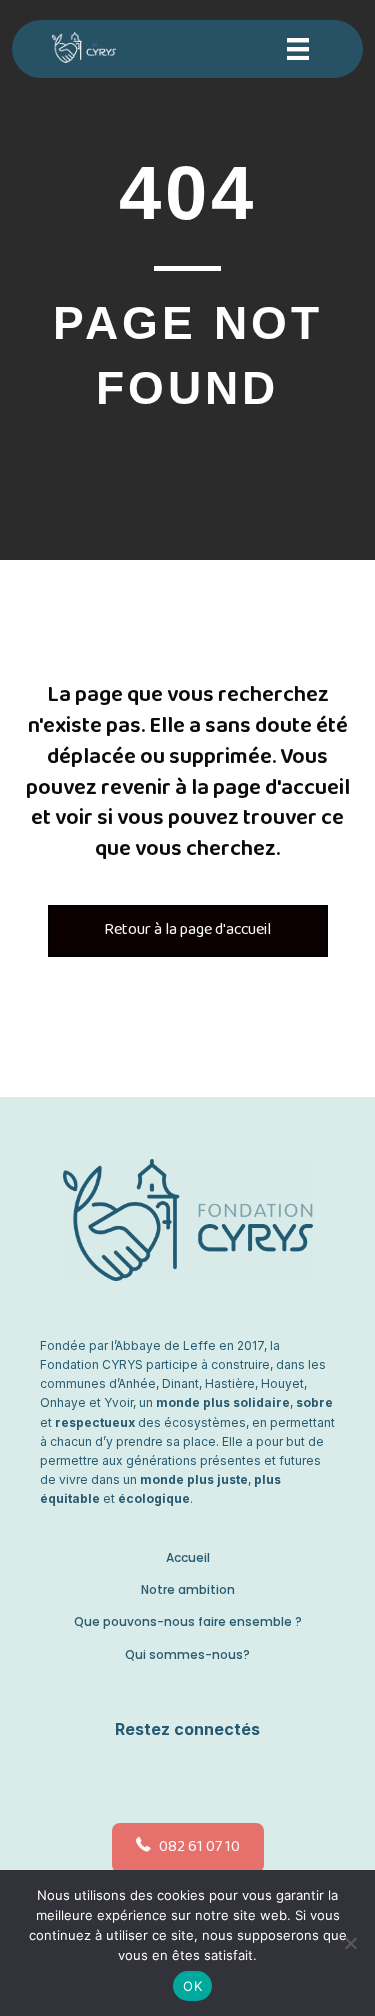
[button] (183, 1777)
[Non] (350, 1943)
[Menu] (298, 49)
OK (192, 1986)
